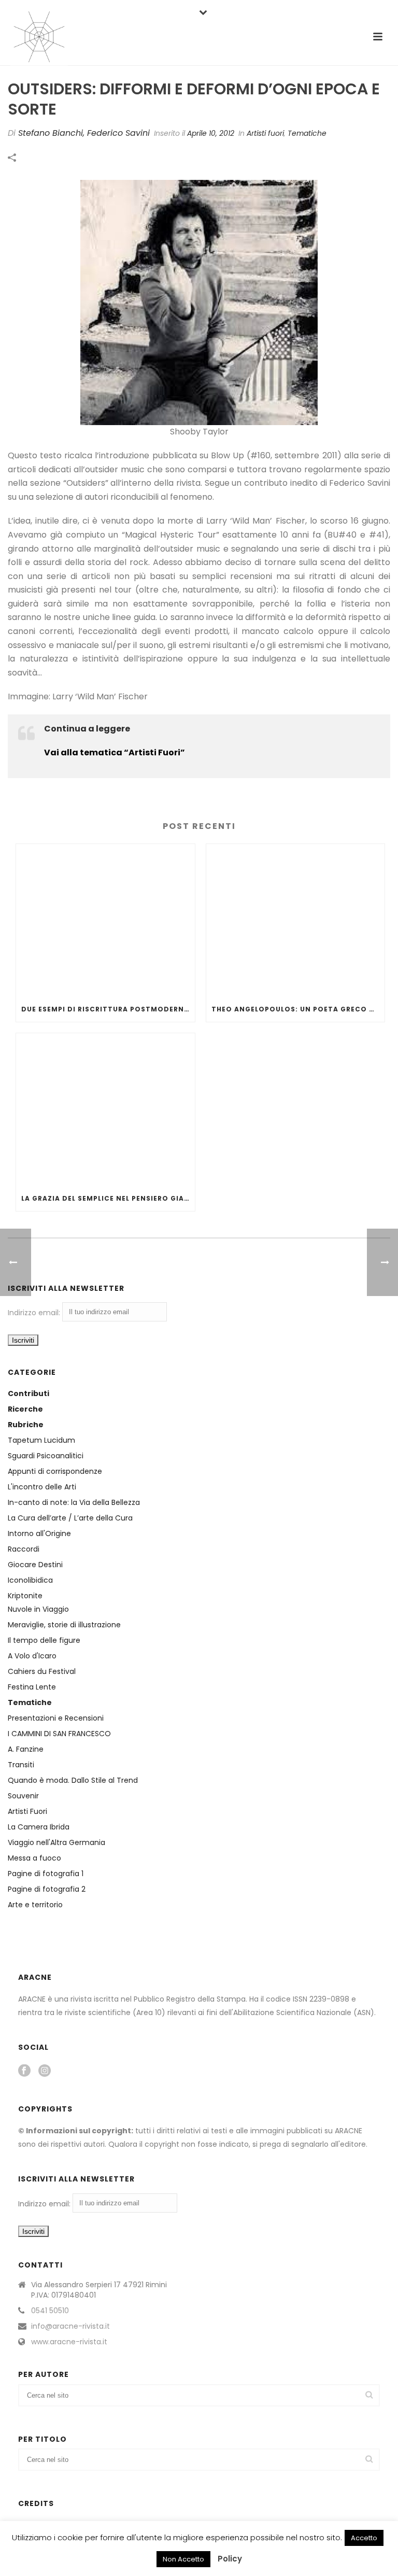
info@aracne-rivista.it (70, 2326)
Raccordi (24, 1549)
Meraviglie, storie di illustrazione (64, 1625)
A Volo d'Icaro (32, 1656)
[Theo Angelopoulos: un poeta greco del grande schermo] (296, 920)
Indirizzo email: (35, 1313)
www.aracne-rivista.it (69, 2342)
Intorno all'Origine (39, 1533)
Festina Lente (32, 1687)
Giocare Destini (35, 1565)
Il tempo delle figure (44, 1640)
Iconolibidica (30, 1580)
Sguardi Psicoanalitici (46, 1456)
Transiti (21, 1765)
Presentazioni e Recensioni (56, 1718)
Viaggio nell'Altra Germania (56, 1842)
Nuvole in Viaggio (38, 1609)
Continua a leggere (87, 729)
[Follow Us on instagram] (45, 2071)
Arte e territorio (35, 1905)
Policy (230, 2559)
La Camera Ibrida (39, 1827)
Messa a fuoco (34, 1858)
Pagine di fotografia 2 (47, 1889)
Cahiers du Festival (42, 1671)
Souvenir (23, 1796)
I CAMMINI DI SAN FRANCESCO (59, 1734)
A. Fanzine (26, 1749)
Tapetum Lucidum (41, 1440)
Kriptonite (25, 1596)
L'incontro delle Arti (42, 1487)
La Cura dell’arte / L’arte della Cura (70, 1518)
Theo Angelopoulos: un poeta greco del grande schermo (298, 1009)
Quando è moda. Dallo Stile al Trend (73, 1780)
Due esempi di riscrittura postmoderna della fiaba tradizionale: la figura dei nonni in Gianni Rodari (108, 1009)
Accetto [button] (364, 2538)
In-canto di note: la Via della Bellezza (74, 1502)
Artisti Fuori (27, 1811)
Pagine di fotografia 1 (46, 1874)
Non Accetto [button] (183, 2559)
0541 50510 (50, 2311)
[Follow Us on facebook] (24, 2071)
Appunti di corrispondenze (55, 1471)
